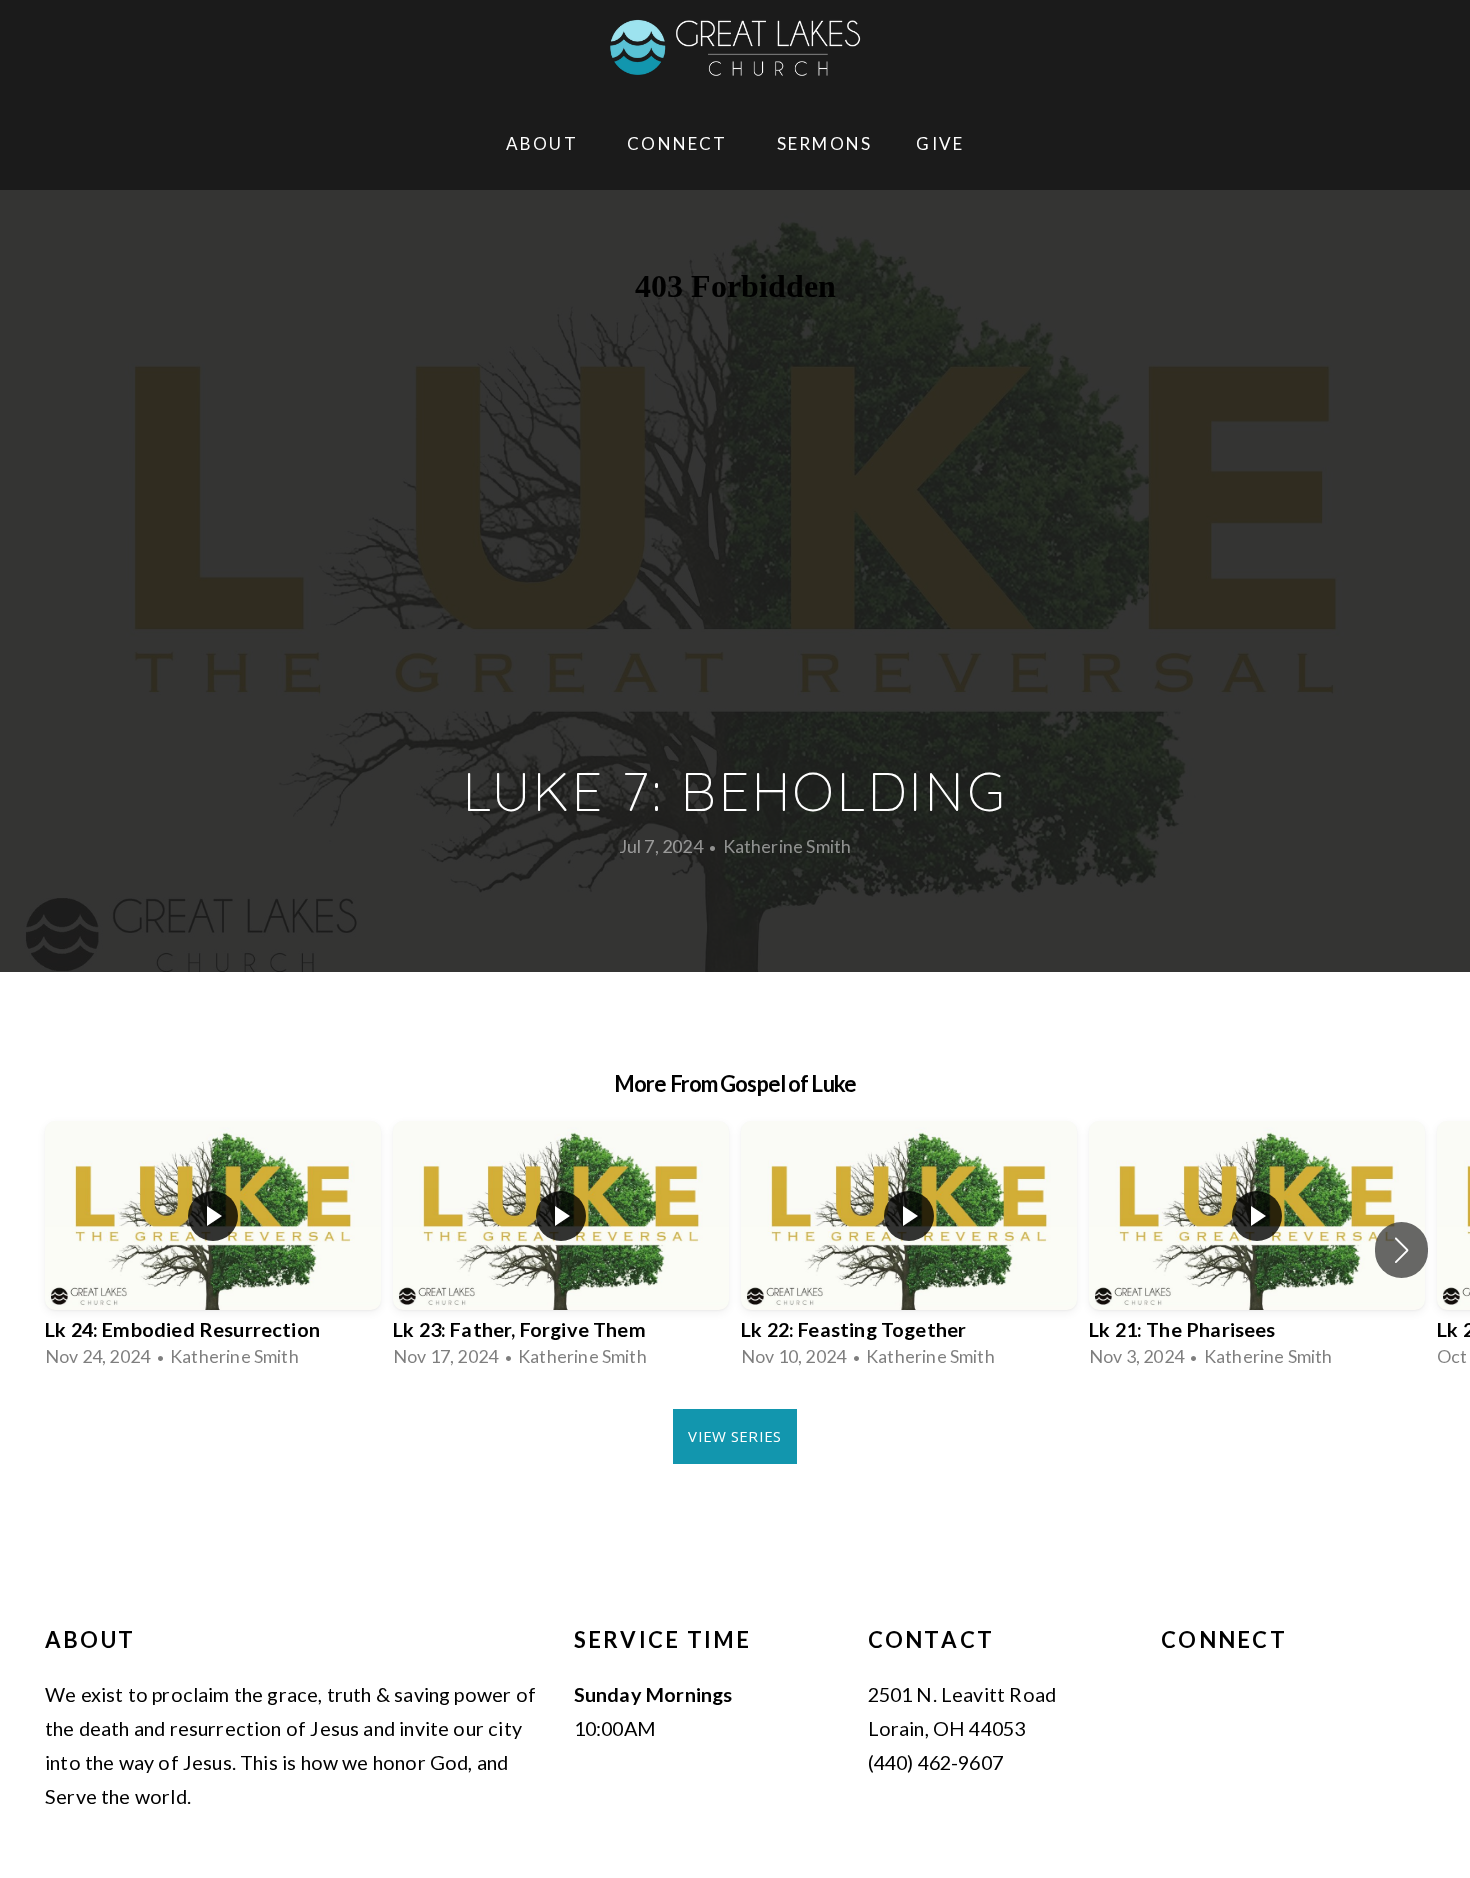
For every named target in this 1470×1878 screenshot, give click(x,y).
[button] (1401, 1250)
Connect (680, 143)
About (544, 143)
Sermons (824, 143)
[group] (213, 1250)
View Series (734, 1436)
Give (940, 143)
